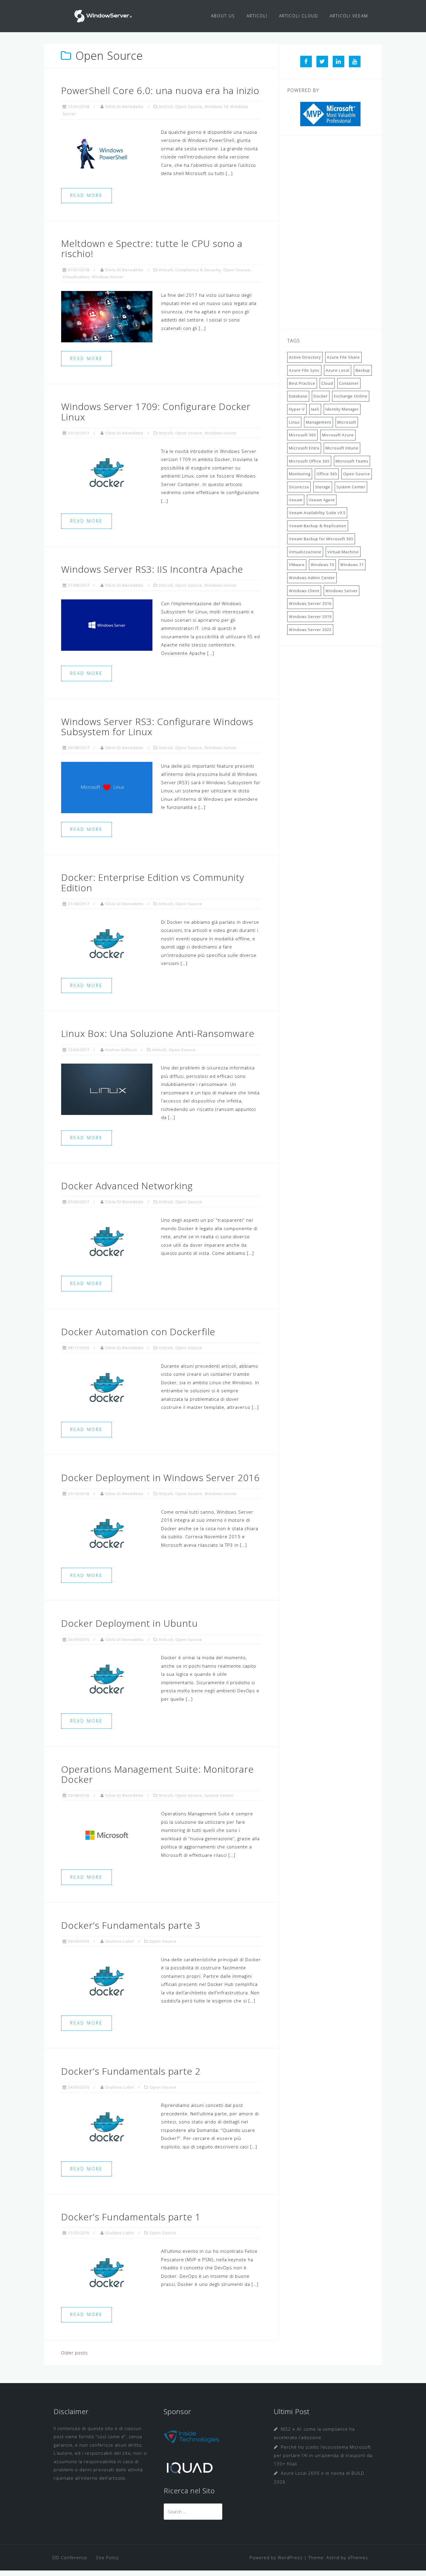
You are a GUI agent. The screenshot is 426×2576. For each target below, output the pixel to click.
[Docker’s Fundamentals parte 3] (107, 1980)
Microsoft (347, 422)
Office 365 (327, 474)
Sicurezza (299, 487)
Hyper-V (297, 409)
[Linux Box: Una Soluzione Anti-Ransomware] (107, 1089)
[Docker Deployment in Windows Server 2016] (107, 1533)
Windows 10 (216, 106)
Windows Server (108, 277)
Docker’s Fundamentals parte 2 (131, 2071)
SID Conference (70, 2557)
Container (349, 383)
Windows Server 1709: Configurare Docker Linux (156, 411)
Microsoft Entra (304, 448)
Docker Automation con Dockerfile (138, 1332)
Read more (87, 195)
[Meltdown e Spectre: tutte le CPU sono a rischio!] (107, 316)
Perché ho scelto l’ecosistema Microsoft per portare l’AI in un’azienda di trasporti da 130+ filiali (323, 2455)
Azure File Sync (304, 370)
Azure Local (338, 370)
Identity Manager (342, 409)
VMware (297, 565)
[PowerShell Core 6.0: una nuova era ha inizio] (107, 153)
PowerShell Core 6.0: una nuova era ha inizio (160, 90)
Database (298, 396)
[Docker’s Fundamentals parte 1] (107, 2272)
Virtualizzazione (305, 552)
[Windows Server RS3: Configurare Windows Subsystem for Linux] (107, 787)
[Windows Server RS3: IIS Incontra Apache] (107, 624)
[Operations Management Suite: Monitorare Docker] (107, 1835)
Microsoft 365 (302, 435)
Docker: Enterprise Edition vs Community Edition (153, 882)
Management (318, 422)
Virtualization (76, 277)
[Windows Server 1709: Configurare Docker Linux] (107, 472)
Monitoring (300, 474)
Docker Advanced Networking (127, 1186)
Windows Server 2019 (310, 617)
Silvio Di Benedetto (124, 106)
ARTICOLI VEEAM (349, 16)
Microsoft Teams (352, 461)
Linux (294, 422)
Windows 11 (352, 565)
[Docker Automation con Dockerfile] (107, 1387)
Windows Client (304, 591)
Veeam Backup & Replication (318, 526)
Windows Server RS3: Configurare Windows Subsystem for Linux (157, 726)
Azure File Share (343, 357)
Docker (321, 396)
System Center (219, 1795)
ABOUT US (223, 16)
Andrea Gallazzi (121, 1050)
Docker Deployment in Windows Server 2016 (160, 1477)
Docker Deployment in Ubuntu (130, 1623)
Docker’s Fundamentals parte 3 (131, 1925)
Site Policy (107, 2557)
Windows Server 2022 (310, 630)
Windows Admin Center (312, 578)
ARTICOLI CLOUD (299, 16)
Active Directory (305, 357)
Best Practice (302, 383)
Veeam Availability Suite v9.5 (317, 513)
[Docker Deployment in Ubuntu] (107, 1679)
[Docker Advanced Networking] (107, 1241)
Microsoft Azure (338, 435)
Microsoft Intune (342, 448)
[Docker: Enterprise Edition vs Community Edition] (107, 943)
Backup (363, 370)
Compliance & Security (198, 270)
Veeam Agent (322, 500)
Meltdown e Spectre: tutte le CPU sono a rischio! (152, 248)
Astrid (333, 2557)
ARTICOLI (257, 16)
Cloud (327, 383)
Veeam (296, 500)
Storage (323, 487)
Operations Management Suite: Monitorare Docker (158, 1774)
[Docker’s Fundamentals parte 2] (107, 2126)
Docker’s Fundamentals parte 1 (131, 2217)
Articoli (166, 106)
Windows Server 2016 (310, 603)
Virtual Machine (343, 552)
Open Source (189, 106)
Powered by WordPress (276, 2557)
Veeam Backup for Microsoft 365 (321, 539)
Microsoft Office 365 (309, 461)
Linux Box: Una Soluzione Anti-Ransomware (158, 1033)
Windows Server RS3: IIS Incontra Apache (152, 569)
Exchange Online (351, 396)
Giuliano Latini (120, 1941)
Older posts (74, 2353)
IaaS (315, 409)
